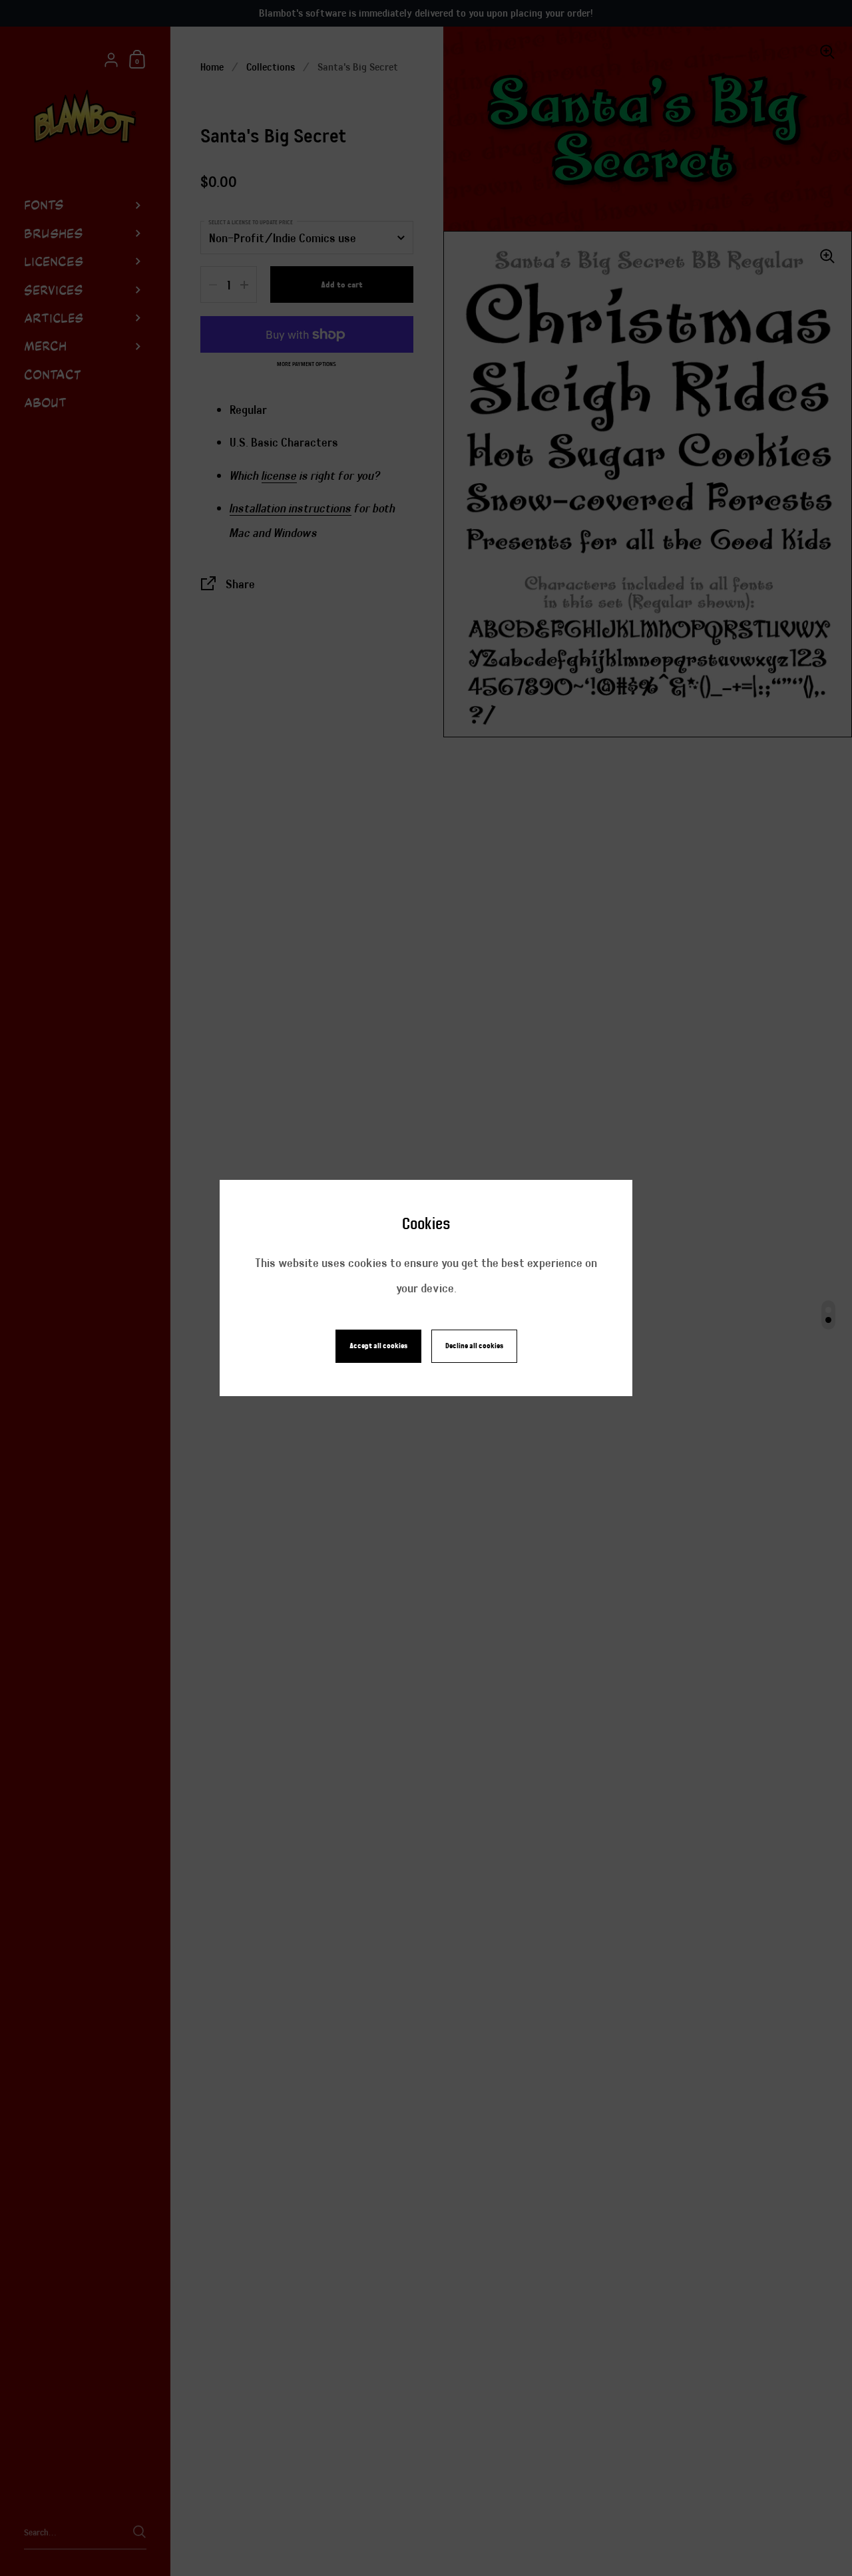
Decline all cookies (474, 1346)
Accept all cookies (378, 1346)
